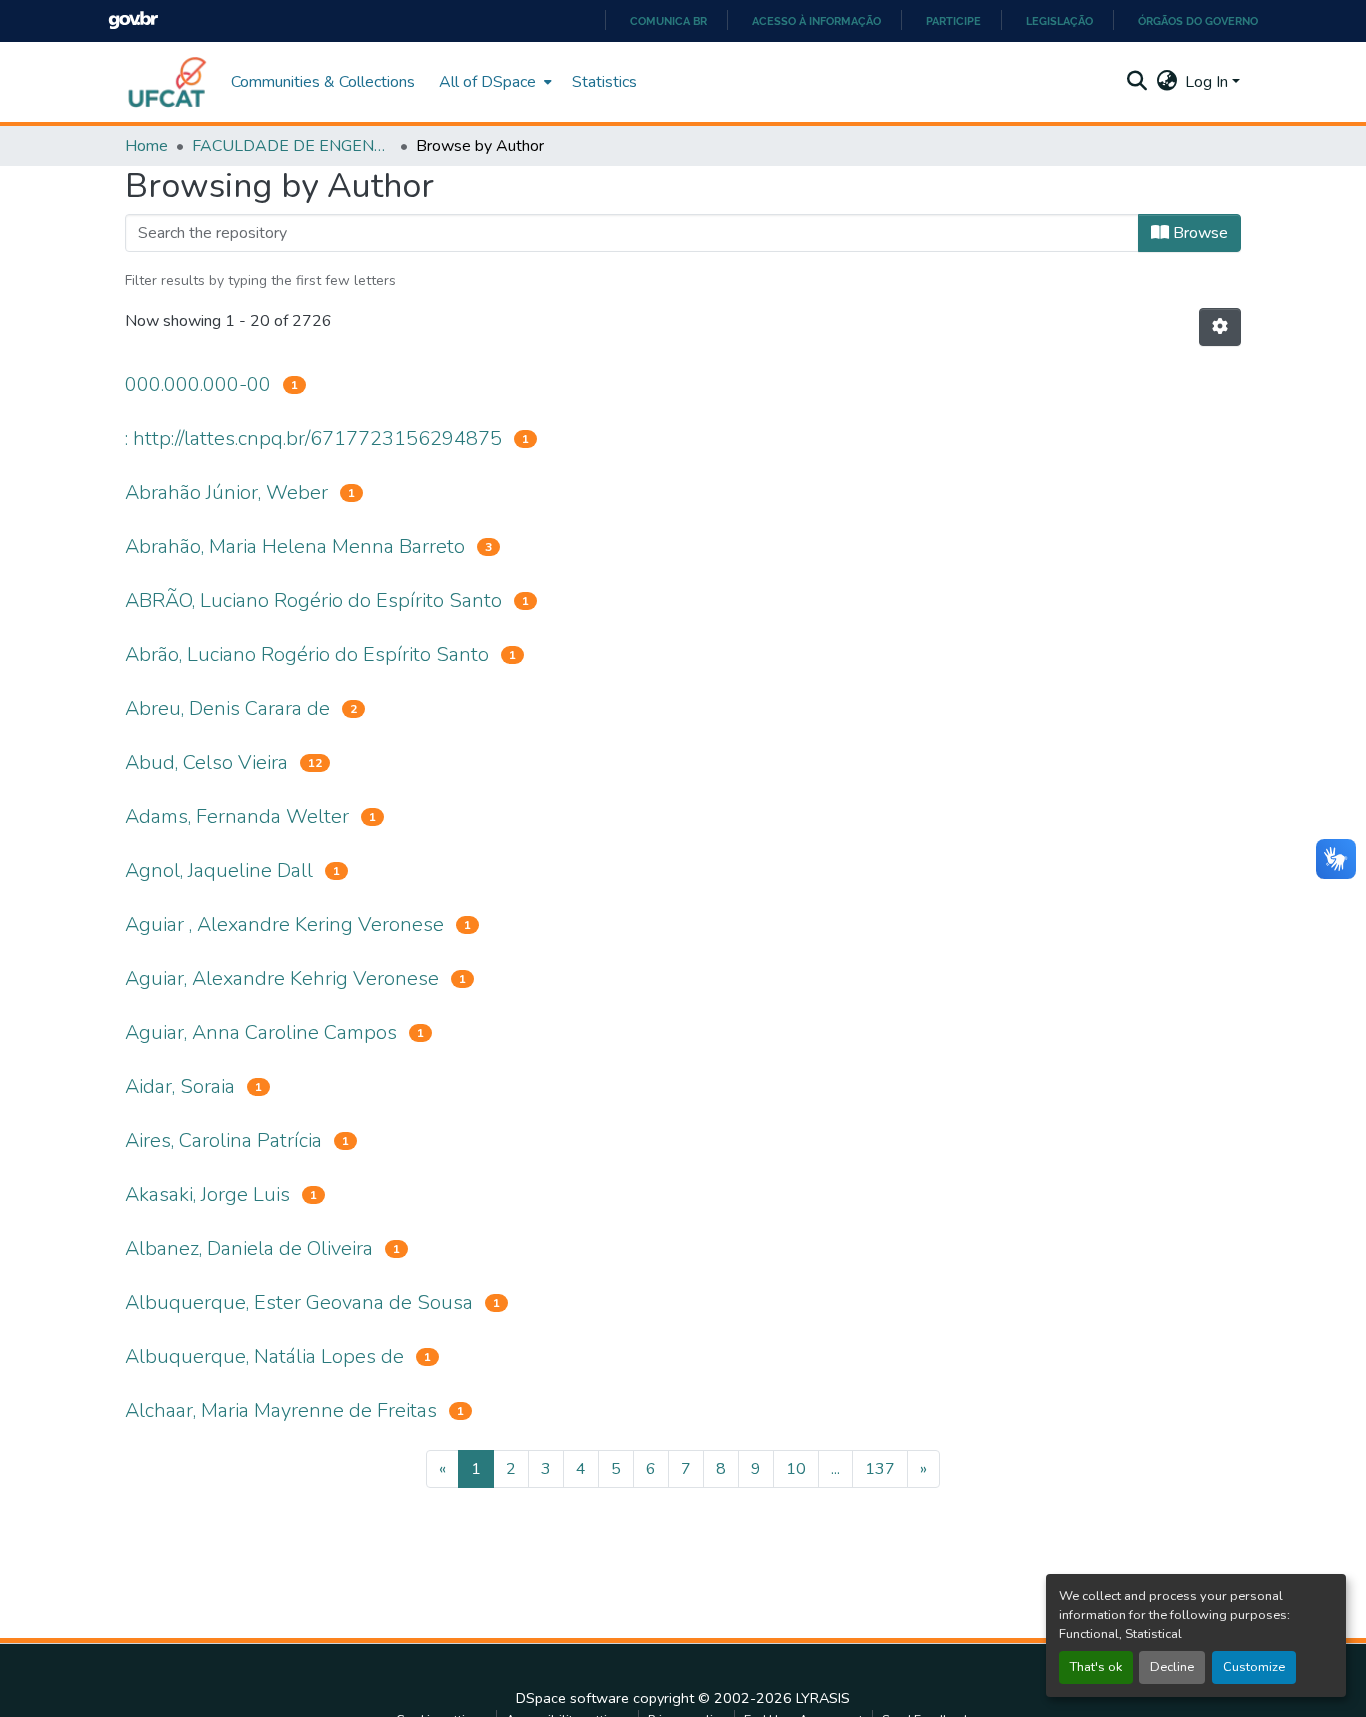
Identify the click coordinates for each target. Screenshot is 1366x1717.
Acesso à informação (816, 21)
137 (880, 1469)
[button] (168, 82)
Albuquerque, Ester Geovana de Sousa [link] (299, 1302)
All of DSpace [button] (487, 82)
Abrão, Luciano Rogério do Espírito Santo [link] (307, 654)
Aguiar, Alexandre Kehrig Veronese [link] (282, 978)
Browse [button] (1198, 233)
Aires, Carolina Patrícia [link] (223, 1140)
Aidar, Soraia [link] (180, 1086)
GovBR (133, 20)
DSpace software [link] (572, 1698)
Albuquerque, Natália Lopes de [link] (264, 1356)
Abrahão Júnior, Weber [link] (226, 492)
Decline (1172, 1667)
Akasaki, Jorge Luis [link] (207, 1194)
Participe (953, 21)
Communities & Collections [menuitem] (323, 82)
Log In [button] (1208, 82)
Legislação (1059, 21)
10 (796, 1469)
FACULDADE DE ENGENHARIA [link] (292, 146)
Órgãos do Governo (1198, 21)
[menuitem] (493, 82)
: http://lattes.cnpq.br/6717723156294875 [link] (313, 438)
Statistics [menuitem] (604, 82)
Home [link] (146, 146)
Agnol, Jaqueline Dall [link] (219, 870)
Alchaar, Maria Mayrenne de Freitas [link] (281, 1410)
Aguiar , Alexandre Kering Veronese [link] (284, 924)
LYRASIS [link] (823, 1698)
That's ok (1096, 1667)
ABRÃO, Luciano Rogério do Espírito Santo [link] (313, 600)
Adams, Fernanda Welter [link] (237, 816)
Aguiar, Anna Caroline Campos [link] (261, 1032)
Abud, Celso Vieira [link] (206, 762)
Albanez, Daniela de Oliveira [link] (249, 1248)
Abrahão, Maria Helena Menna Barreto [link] (295, 546)
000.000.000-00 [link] (198, 384)
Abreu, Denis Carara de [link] (227, 708)
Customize (1254, 1667)
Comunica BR (668, 21)
